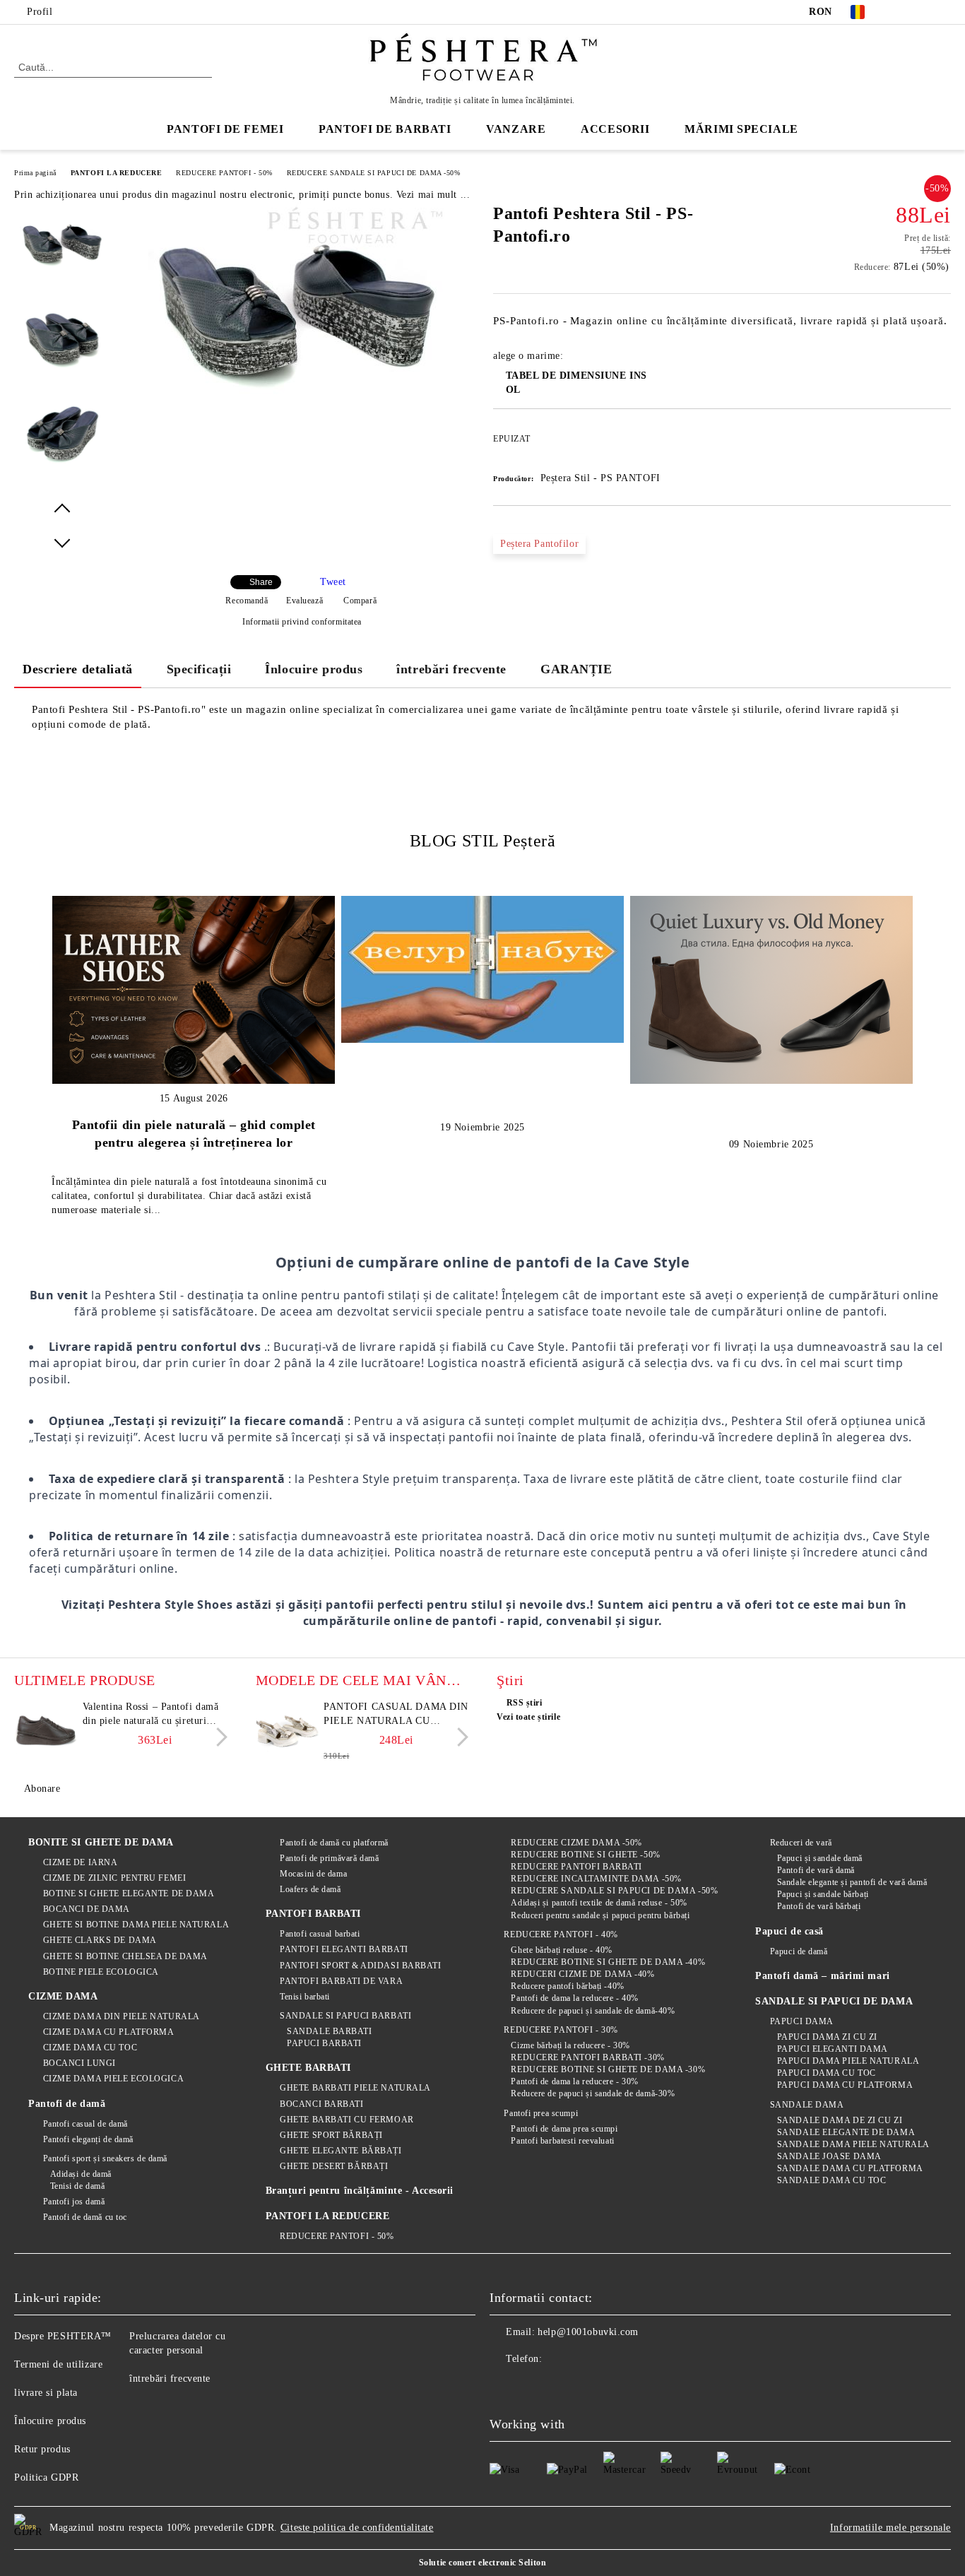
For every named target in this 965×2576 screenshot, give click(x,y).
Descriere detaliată (78, 669)
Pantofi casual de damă (85, 2124)
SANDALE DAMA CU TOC (831, 2180)
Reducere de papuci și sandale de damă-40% (593, 2011)
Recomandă (247, 601)
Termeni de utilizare (58, 2364)
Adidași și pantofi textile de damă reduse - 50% (599, 1903)
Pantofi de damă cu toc (85, 2217)
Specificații (199, 669)
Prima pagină (35, 173)
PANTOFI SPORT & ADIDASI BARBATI (360, 1966)
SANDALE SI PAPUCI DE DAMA (834, 2001)
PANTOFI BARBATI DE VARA (341, 1981)
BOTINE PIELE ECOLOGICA (101, 1972)
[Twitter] (922, 12)
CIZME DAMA (63, 1996)
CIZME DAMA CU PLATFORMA (108, 2032)
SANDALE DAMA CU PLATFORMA (850, 2168)
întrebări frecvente (451, 669)
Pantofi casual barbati (320, 1934)
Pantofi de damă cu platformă (334, 1843)
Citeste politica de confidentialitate (357, 2528)
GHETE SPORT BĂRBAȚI (331, 2135)
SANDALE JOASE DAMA (829, 2156)
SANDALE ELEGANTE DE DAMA (846, 2132)
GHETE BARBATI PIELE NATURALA (355, 2088)
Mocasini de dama (313, 1874)
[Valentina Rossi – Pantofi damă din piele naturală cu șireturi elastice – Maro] (46, 1732)
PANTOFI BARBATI (313, 1914)
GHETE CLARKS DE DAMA (100, 1940)
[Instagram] (943, 12)
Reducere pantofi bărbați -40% (567, 1986)
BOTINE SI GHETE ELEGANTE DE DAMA (129, 1893)
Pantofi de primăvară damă (329, 1858)
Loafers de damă (310, 1889)
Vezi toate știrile (528, 1717)
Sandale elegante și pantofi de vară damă (852, 1882)
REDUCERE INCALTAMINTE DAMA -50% (596, 1879)
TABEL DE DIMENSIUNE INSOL (576, 383)
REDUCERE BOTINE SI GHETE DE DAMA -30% (608, 2069)
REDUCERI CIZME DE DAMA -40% (582, 1974)
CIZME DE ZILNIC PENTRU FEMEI (114, 1878)
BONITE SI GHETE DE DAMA (101, 1842)
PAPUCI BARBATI (324, 2043)
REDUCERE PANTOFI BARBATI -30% (587, 2057)
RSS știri (525, 1703)
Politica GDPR (46, 2477)
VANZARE (516, 129)
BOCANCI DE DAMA (87, 1909)
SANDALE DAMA (807, 2105)
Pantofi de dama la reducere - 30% (574, 2081)
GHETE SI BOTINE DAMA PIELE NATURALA (136, 1925)
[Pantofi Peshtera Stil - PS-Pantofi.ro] (297, 412)
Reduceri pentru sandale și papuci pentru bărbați (600, 1915)
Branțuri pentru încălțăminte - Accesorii (360, 2191)
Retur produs (42, 2449)
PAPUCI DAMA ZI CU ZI (827, 2037)
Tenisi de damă (77, 2186)
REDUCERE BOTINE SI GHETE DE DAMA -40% (608, 1962)
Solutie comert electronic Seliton (482, 2563)
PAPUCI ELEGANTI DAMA (833, 2049)
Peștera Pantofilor (539, 544)
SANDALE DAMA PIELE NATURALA (853, 2144)
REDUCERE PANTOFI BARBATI (576, 1867)
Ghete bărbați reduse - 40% (562, 1950)
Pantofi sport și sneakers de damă (105, 2158)
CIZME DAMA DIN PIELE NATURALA (122, 2016)
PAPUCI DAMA (802, 2021)
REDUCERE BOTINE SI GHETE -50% (585, 1855)
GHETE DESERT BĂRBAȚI (334, 2166)
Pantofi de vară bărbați (819, 1906)
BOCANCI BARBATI (321, 2104)
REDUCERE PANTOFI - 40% (561, 1934)
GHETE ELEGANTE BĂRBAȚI (341, 2151)
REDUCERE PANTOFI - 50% (224, 173)
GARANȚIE (576, 669)
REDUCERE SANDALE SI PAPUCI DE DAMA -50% (374, 173)
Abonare (42, 1789)
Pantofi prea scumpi (541, 2113)
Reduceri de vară (801, 1843)
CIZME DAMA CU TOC (90, 2048)
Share (261, 582)
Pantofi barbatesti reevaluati (562, 2141)
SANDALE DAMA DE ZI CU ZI (840, 2120)
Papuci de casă (789, 1931)
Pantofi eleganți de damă (88, 2139)
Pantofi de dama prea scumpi (564, 2129)
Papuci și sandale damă (820, 1858)
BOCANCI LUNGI (79, 2063)
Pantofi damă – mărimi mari (823, 1976)
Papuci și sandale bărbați (823, 1894)
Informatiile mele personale (890, 2528)
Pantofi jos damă (74, 2202)
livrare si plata (46, 2393)
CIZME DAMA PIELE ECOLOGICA (113, 2079)
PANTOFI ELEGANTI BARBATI (344, 1949)
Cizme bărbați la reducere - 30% (570, 2045)
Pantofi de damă (67, 2104)
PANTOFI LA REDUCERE (117, 173)
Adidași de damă (81, 2174)
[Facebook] (901, 12)
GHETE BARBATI (308, 2068)
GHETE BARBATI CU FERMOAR (347, 2120)
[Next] (218, 1737)
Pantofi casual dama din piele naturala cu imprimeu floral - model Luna (396, 1715)
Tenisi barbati (305, 1997)
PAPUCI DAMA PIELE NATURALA (848, 2061)
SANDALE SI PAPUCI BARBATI (345, 2016)
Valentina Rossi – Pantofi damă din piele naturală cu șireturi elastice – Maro (151, 1715)
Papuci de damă (799, 1951)
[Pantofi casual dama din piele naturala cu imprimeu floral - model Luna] (288, 1732)
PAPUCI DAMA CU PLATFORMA (845, 2085)
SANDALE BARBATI (329, 2031)
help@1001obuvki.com (588, 2332)
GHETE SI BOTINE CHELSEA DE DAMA (125, 1956)
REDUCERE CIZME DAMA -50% (576, 1843)
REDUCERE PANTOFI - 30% (561, 2030)
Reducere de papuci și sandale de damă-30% (593, 2093)
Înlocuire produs (314, 669)
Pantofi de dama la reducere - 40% (574, 1998)
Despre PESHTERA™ (63, 2336)
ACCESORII (615, 129)
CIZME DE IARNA (80, 1862)
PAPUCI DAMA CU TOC (827, 2073)
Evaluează (304, 601)
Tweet (333, 582)
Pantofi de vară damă (816, 1870)
